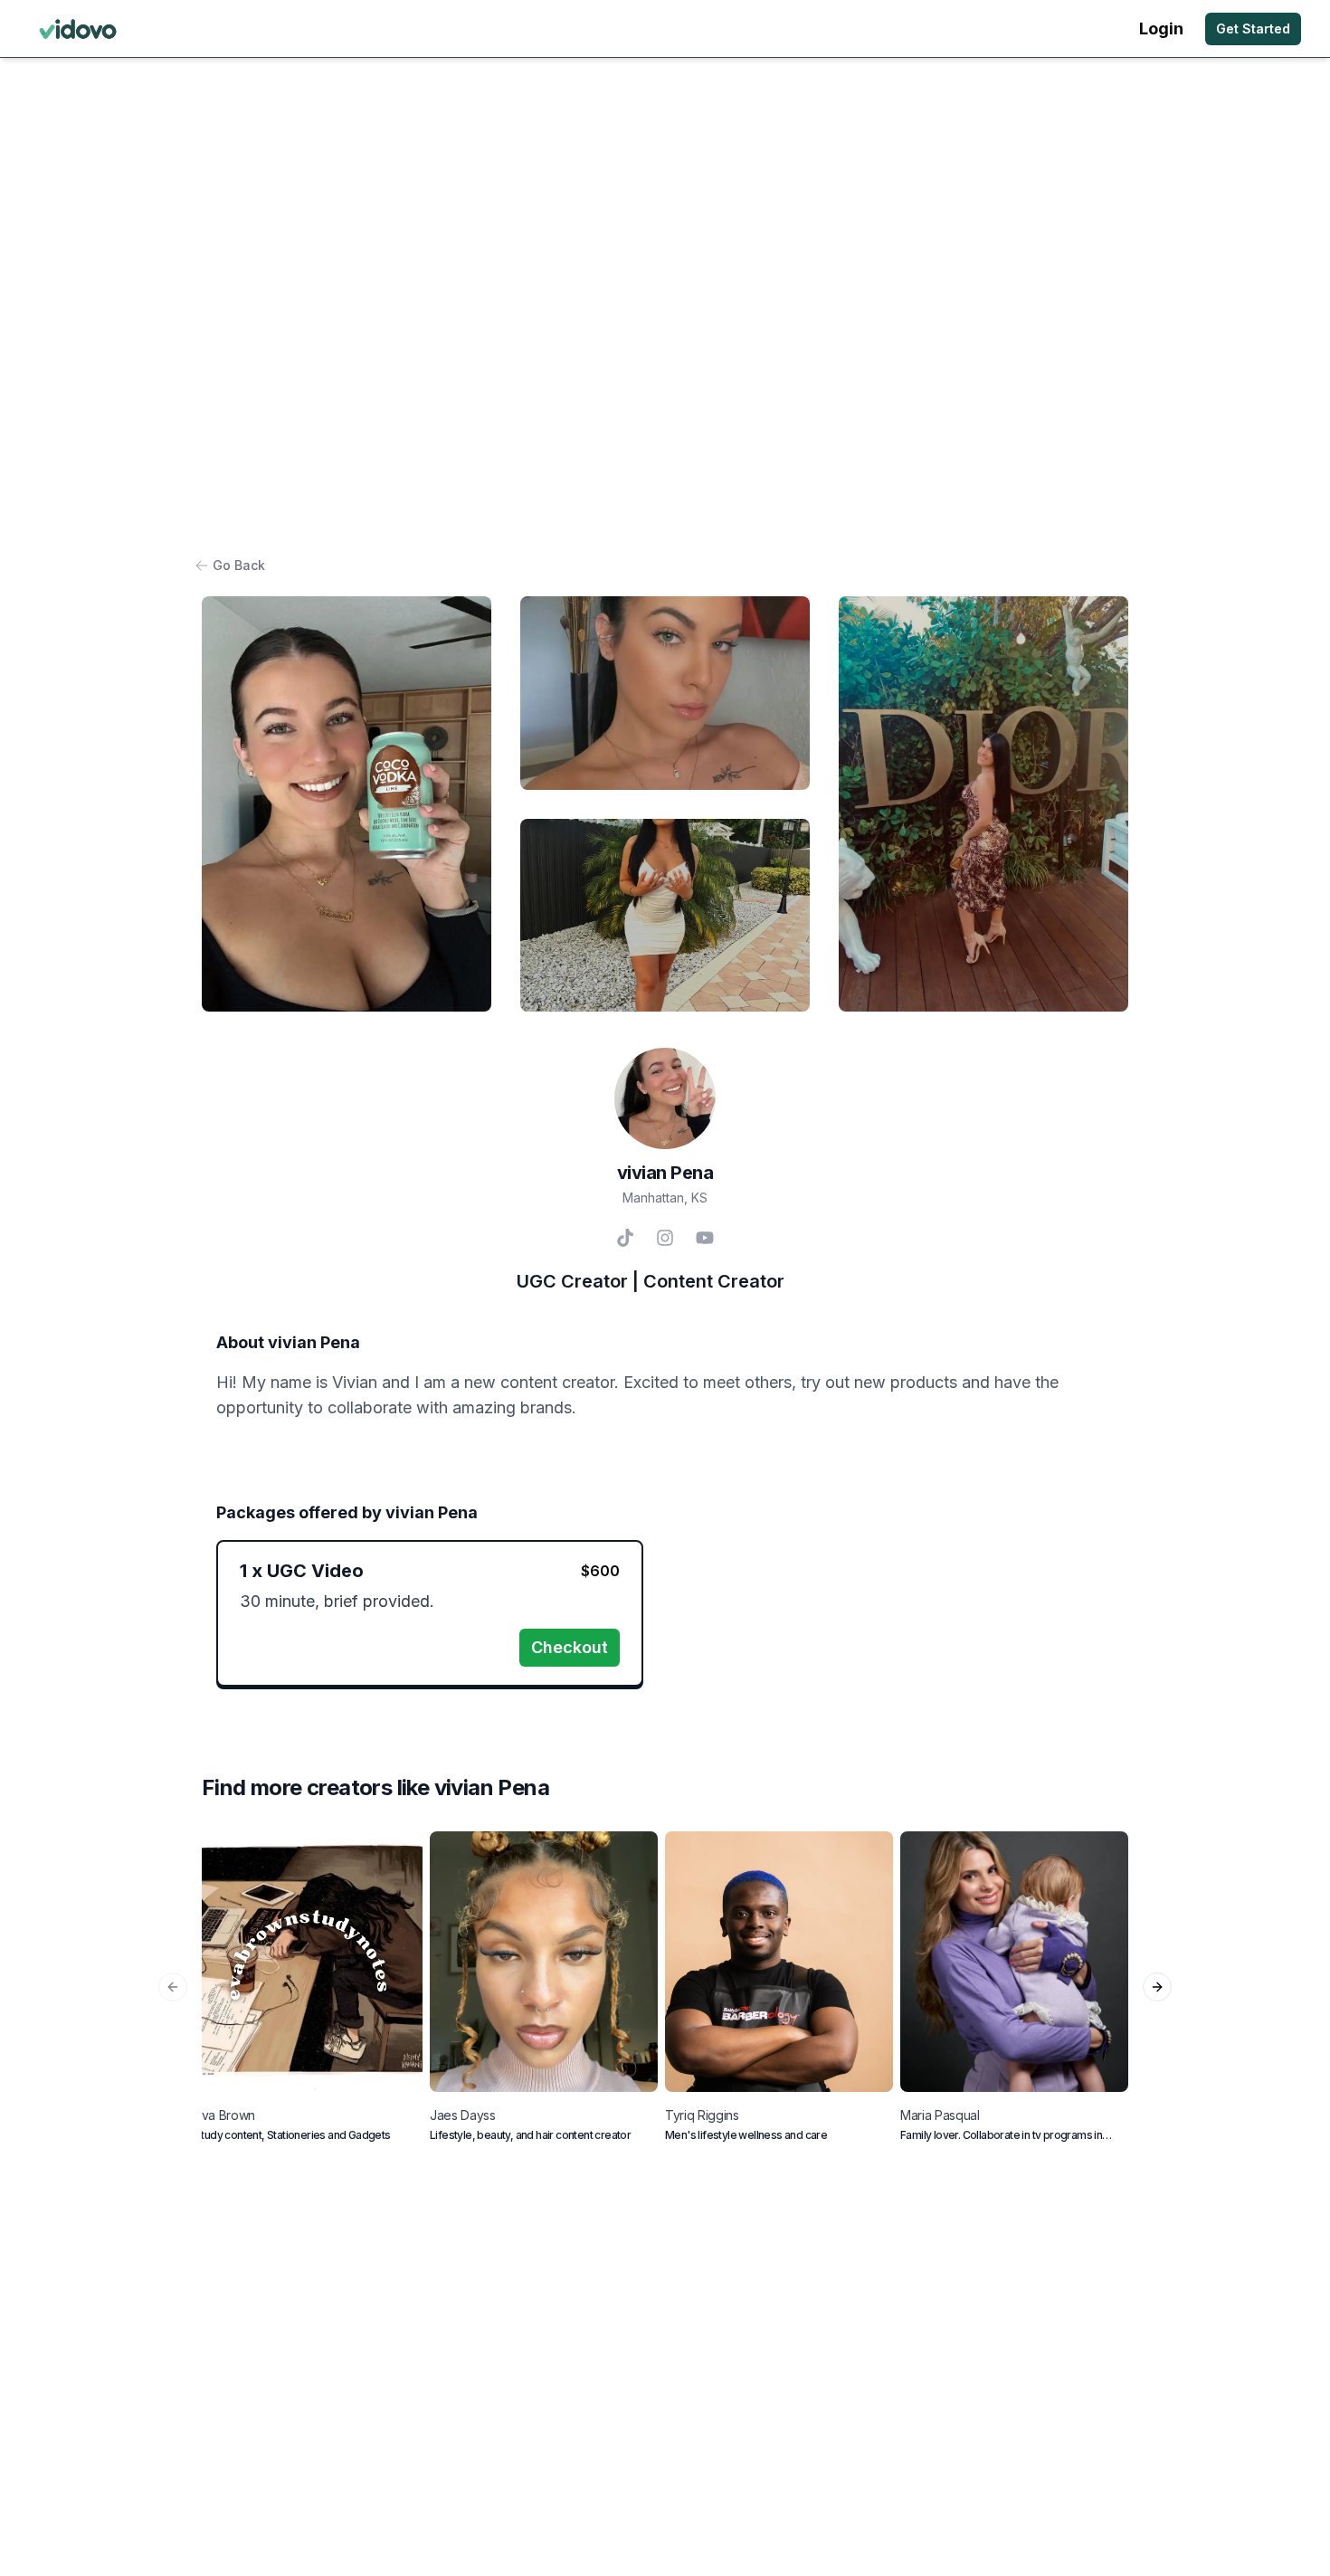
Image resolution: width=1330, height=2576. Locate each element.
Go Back (239, 565)
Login (1161, 29)
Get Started (1253, 29)
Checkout (570, 1647)
